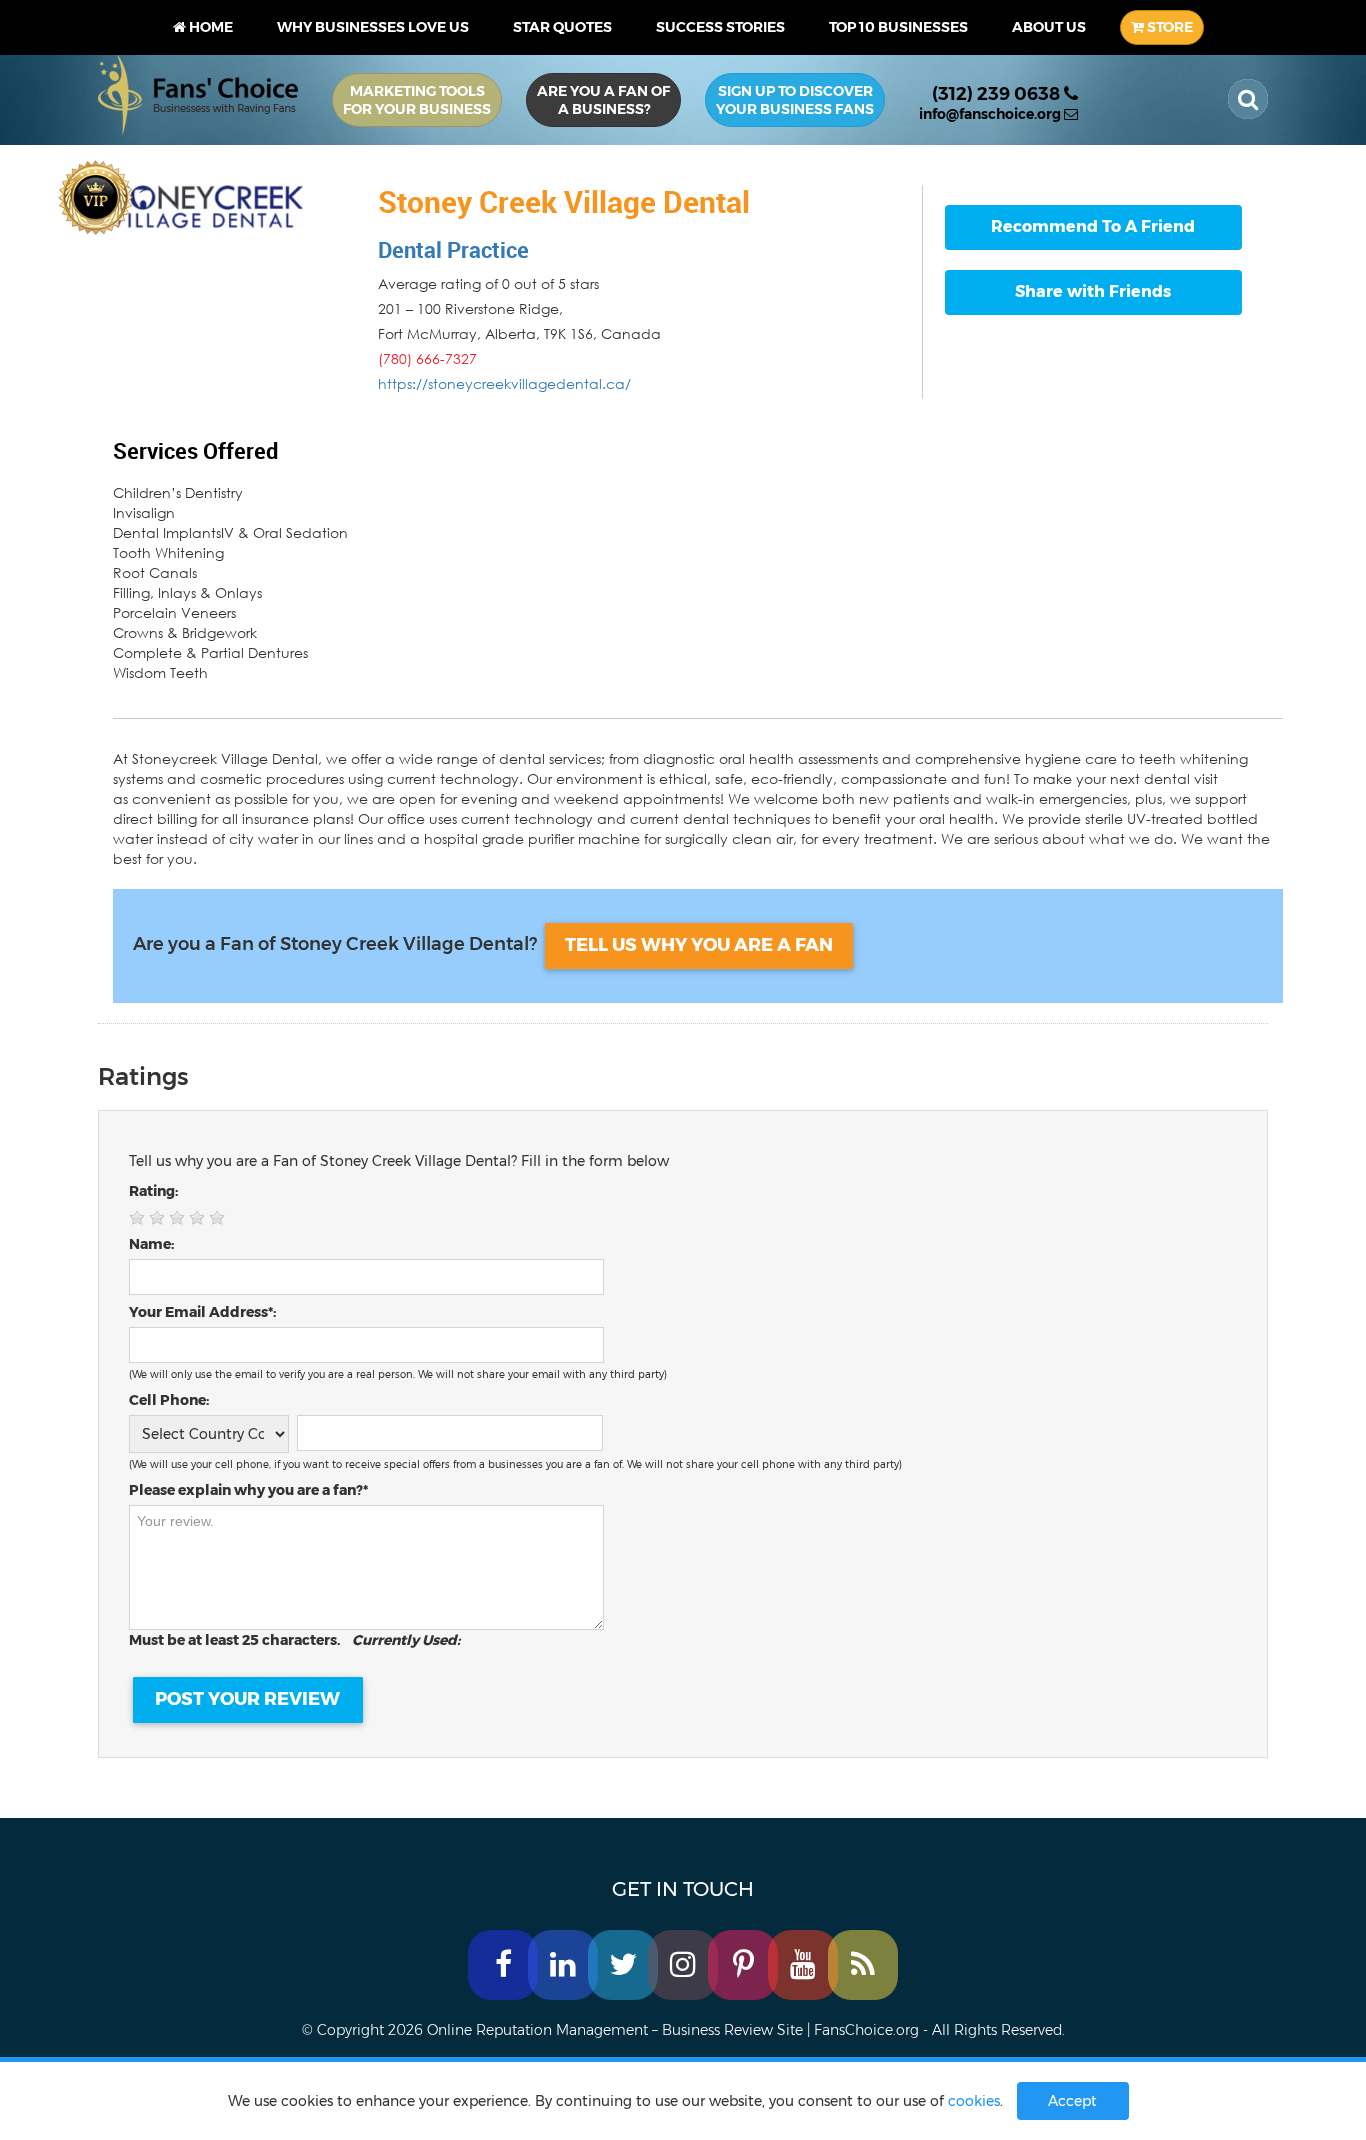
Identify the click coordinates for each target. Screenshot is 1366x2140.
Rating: (153, 1191)
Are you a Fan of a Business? (603, 100)
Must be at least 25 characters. (294, 1640)
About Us (1049, 27)
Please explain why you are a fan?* (248, 1490)
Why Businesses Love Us (373, 27)
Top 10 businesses (898, 27)
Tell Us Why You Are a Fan (699, 945)
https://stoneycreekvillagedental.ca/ (504, 383)
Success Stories (720, 27)
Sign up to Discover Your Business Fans (795, 100)
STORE (1168, 27)
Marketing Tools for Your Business (417, 100)
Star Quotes (562, 27)
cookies (974, 2101)
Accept (1072, 2101)
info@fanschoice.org (991, 114)
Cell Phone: (169, 1400)
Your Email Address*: (202, 1312)
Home (209, 27)
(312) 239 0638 (998, 94)
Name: (151, 1244)
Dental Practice (453, 249)
